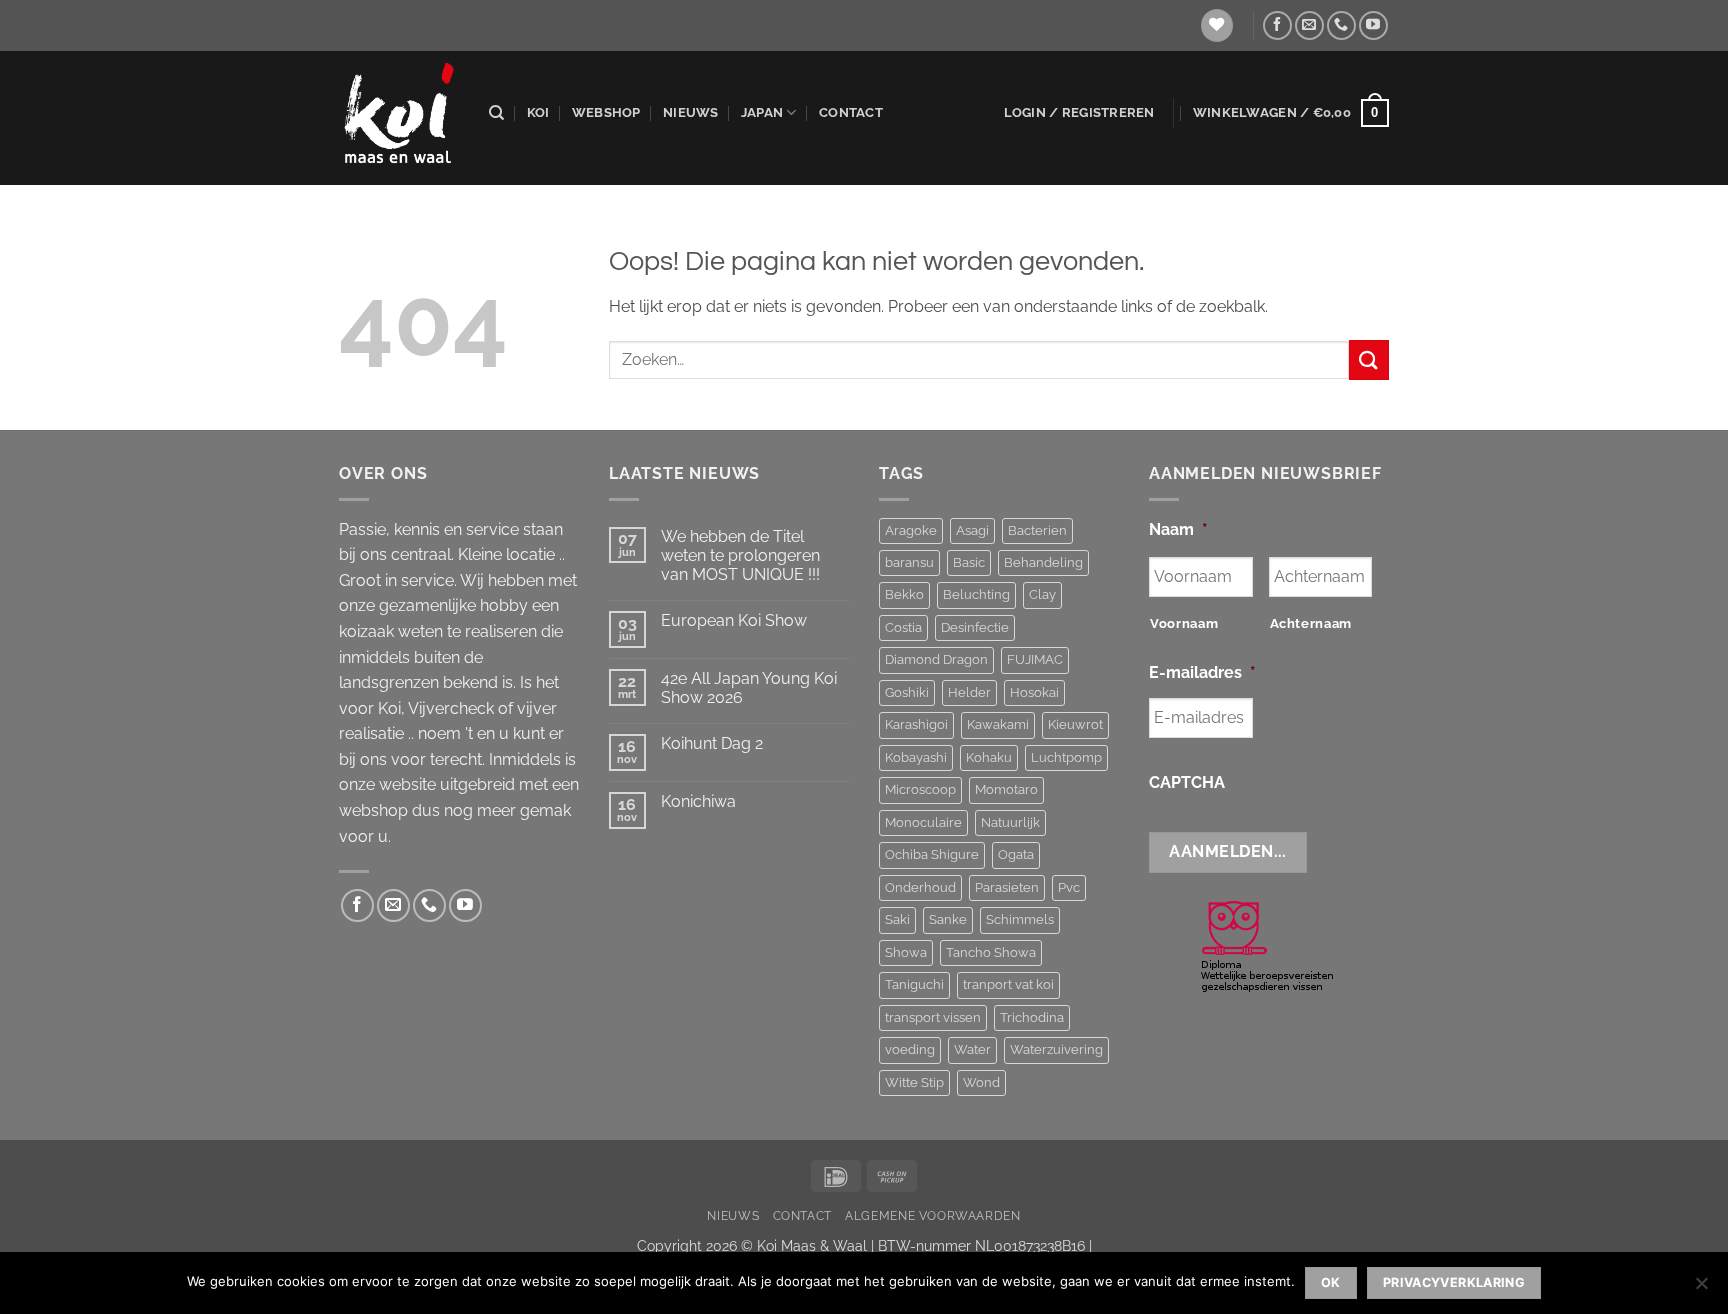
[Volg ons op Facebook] (1277, 25)
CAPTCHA (1187, 782)
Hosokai (1034, 692)
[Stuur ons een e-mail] (1309, 25)
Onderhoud (920, 887)
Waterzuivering (1056, 1049)
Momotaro (1006, 789)
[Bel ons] (1341, 25)
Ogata (1016, 854)
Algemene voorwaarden (932, 1215)
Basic (969, 562)
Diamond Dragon (936, 659)
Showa (906, 952)
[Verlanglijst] (1217, 25)
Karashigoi (916, 724)
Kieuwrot (1075, 724)
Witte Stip (914, 1082)
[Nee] (1701, 1289)
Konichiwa (698, 801)
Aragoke (911, 530)
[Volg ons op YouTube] (1373, 25)
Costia (903, 627)
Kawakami (998, 724)
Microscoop (920, 789)
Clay (1042, 594)
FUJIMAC (1035, 659)
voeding (910, 1049)
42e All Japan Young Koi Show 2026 (749, 688)
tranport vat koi (1008, 984)
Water (972, 1049)
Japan (762, 112)
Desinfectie (975, 627)
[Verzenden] (1369, 359)
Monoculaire (923, 822)
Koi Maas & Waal (812, 1245)
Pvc (1069, 887)
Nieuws (691, 112)
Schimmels (1020, 919)
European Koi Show (734, 620)
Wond (981, 1082)
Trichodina (1032, 1017)
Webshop (606, 112)
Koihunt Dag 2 (712, 743)
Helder (969, 692)
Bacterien (1037, 530)
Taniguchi (914, 984)
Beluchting (976, 594)
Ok (1331, 1282)
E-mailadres (1202, 672)
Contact (851, 112)
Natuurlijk (1010, 822)
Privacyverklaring (1454, 1282)
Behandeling (1043, 562)
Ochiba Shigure (932, 854)
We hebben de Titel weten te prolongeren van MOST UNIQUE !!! (740, 555)
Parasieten (1007, 887)
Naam (1178, 529)
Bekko (904, 594)
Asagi (972, 530)
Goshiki (907, 692)
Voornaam (1184, 623)
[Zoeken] (496, 113)
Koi (538, 112)
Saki (897, 919)
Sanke (948, 919)
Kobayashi (916, 757)
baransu (909, 562)
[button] (1079, 113)
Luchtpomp (1066, 757)
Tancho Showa (991, 952)
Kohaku (989, 757)
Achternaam (1311, 623)
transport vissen (933, 1017)
